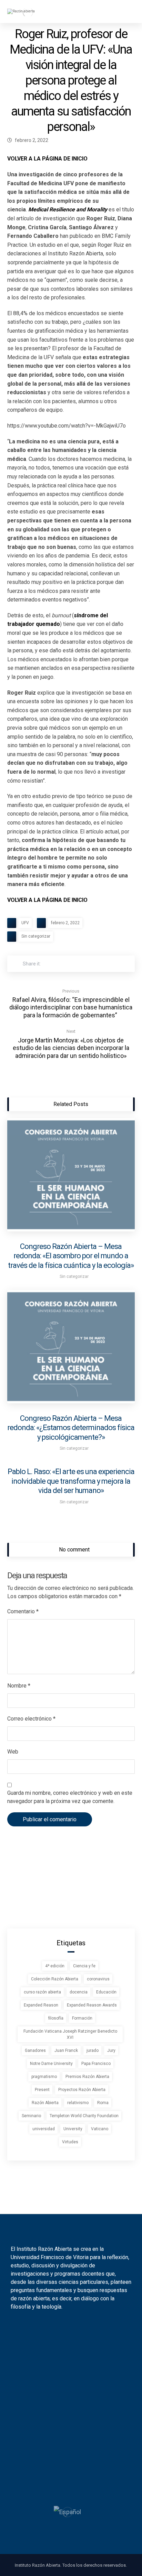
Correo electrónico (31, 1719)
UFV (25, 923)
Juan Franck (66, 2050)
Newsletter (67, 2382)
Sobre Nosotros (68, 2411)
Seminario (31, 2116)
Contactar (68, 2436)
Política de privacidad (67, 2478)
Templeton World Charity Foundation (84, 2116)
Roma (103, 2103)
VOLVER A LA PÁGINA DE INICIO (47, 159)
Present (42, 2090)
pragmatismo (44, 2077)
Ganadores (35, 2050)
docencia (79, 1992)
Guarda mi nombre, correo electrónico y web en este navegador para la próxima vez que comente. (70, 1797)
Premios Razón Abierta (87, 2077)
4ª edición (55, 1966)
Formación (82, 2018)
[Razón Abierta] (28, 12)
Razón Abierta (45, 2103)
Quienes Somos (67, 2424)
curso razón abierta (42, 1992)
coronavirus (98, 1979)
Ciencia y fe (84, 1966)
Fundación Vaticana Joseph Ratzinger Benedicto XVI (70, 2034)
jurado (93, 2050)
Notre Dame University (51, 2064)
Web (13, 1752)
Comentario (23, 1611)
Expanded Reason (41, 2005)
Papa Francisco (96, 2064)
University (73, 2129)
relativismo (78, 2103)
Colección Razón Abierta (55, 1979)
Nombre (19, 1686)
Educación (106, 1992)
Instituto (67, 2357)
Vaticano (100, 2129)
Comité (68, 2448)
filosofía (56, 2018)
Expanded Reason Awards (92, 2005)
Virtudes (70, 2142)
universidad (44, 2129)
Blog (67, 2369)
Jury (111, 2050)
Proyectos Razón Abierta (82, 2090)
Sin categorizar (36, 936)
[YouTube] (76, 2328)
